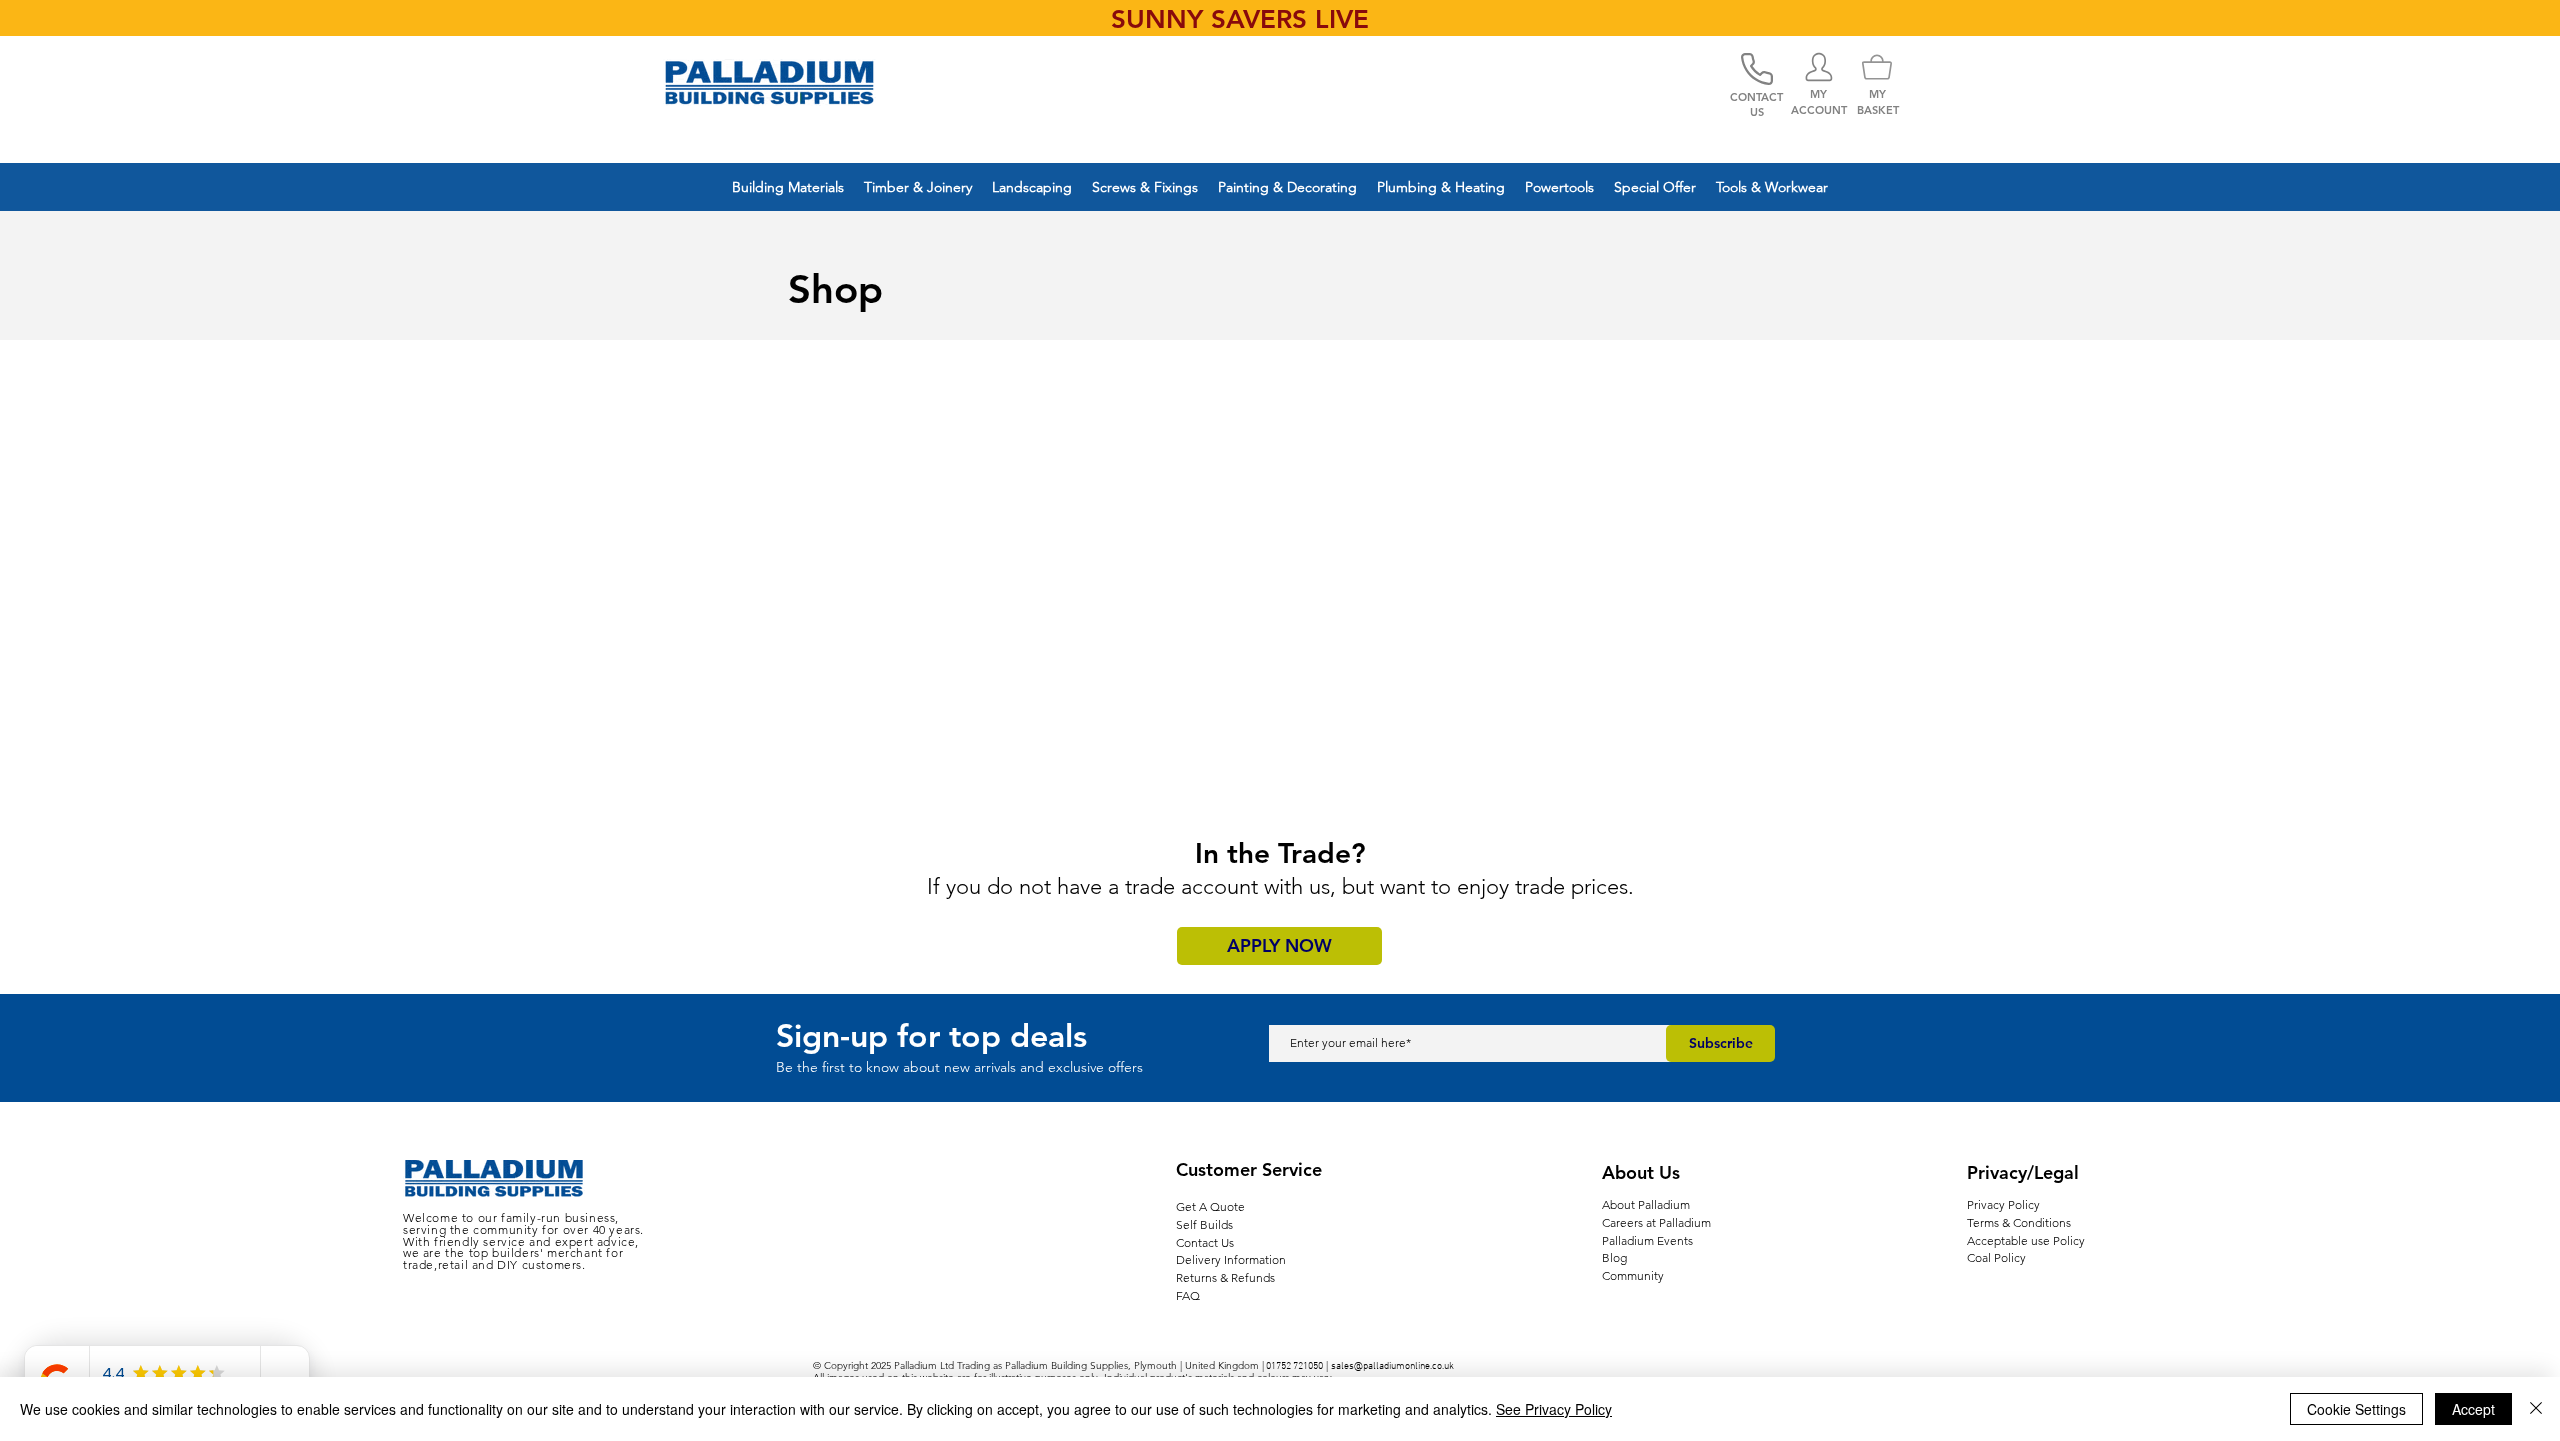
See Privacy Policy (1554, 1409)
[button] (788, 187)
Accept (2473, 1409)
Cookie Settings (2356, 1409)
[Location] (1819, 66)
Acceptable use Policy (2026, 1240)
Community (1633, 1275)
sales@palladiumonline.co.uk (1392, 1366)
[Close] (2536, 1409)
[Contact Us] (1757, 68)
